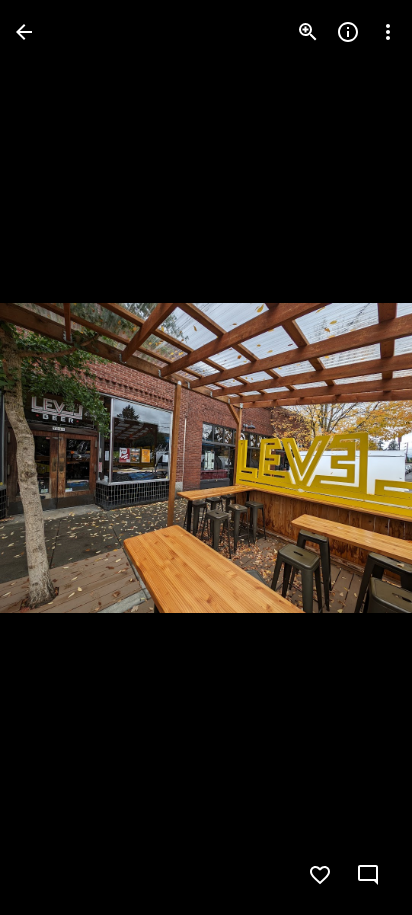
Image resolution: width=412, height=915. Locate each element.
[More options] (388, 32)
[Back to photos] (24, 32)
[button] (56, 458)
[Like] (320, 875)
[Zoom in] (308, 32)
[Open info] (348, 32)
